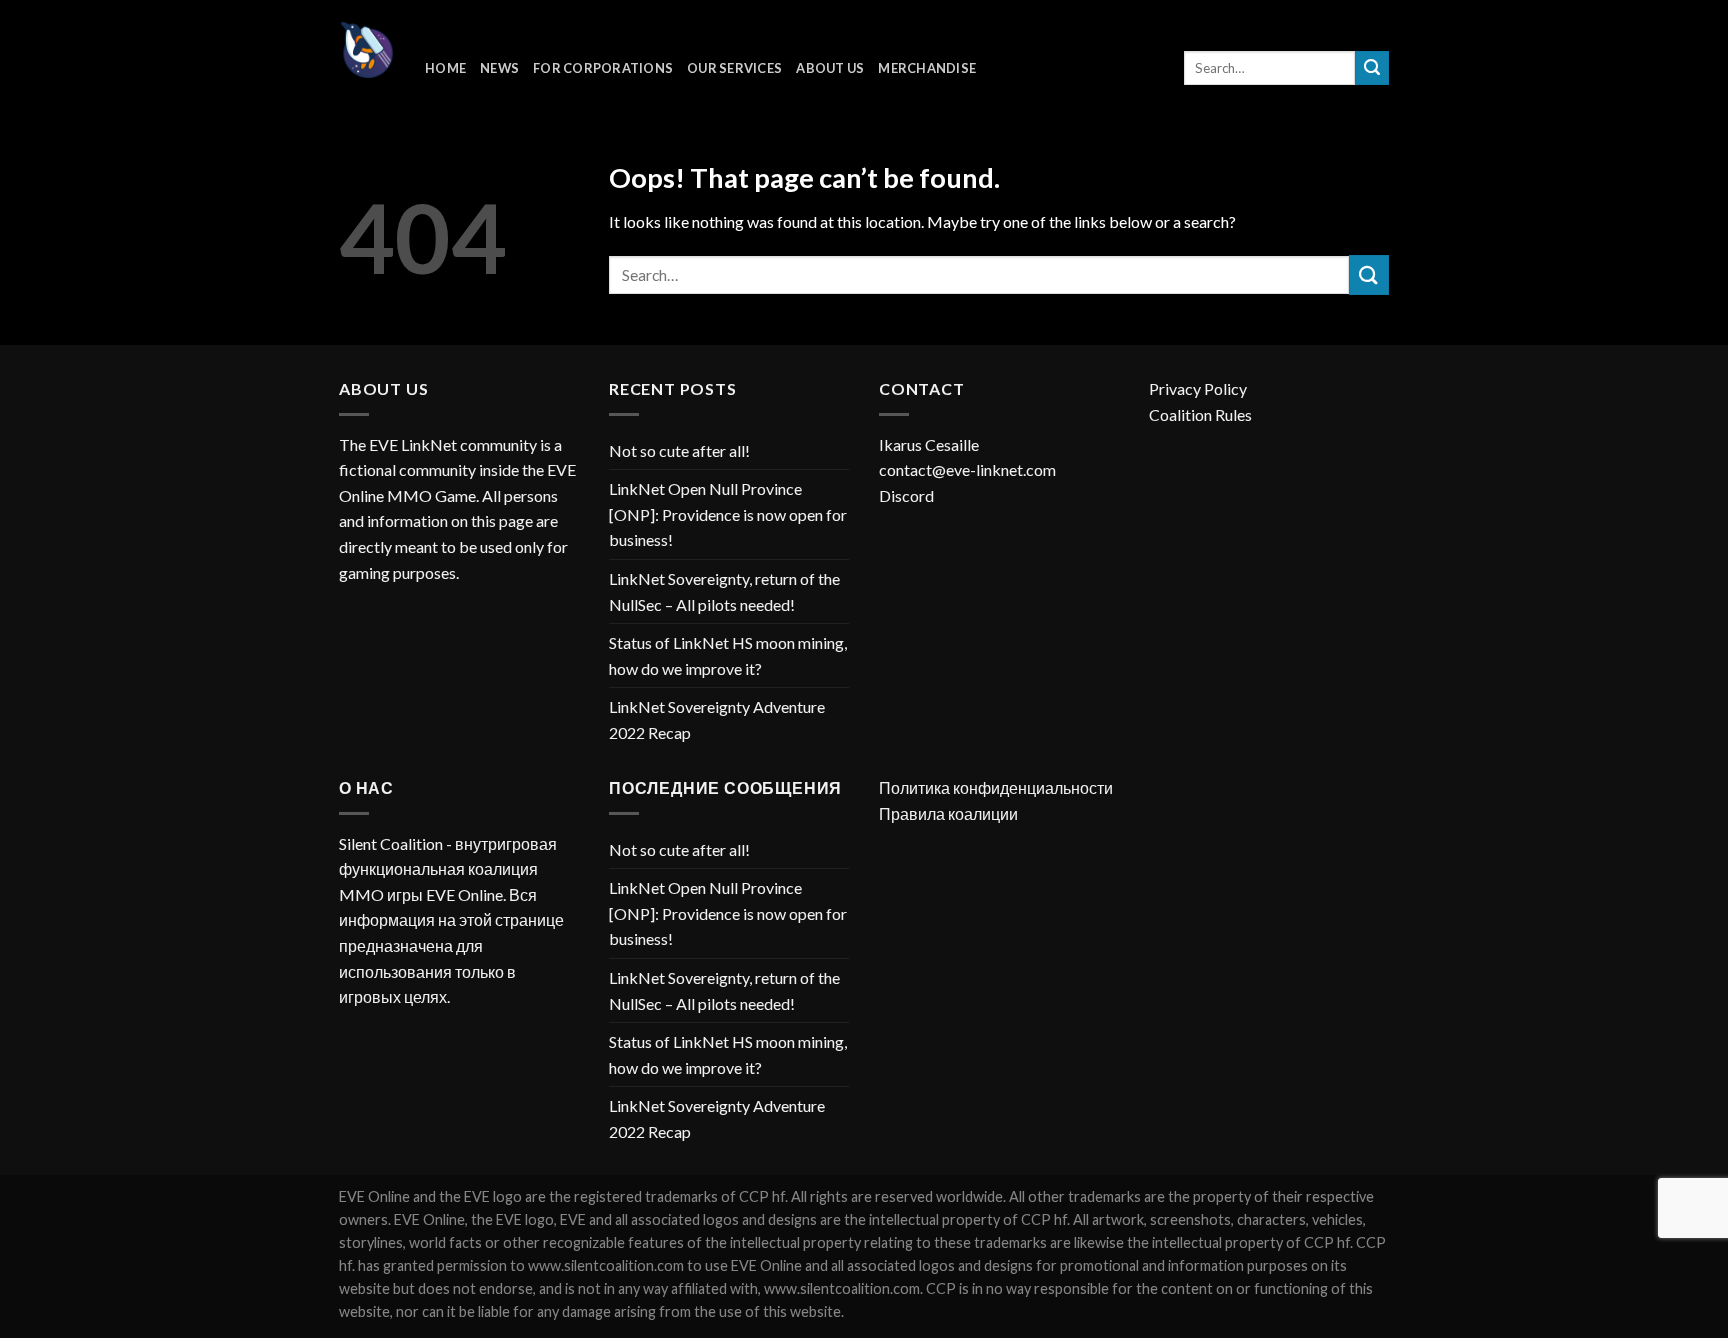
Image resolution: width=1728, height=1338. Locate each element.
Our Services (734, 68)
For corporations (603, 68)
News (499, 68)
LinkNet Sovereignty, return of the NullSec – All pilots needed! (724, 591)
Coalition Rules (1200, 414)
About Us (830, 68)
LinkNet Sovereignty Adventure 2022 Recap (717, 719)
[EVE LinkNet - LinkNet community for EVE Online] (367, 50)
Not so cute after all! (679, 450)
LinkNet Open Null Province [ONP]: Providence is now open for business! (728, 514)
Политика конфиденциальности (996, 787)
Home (445, 68)
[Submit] (1372, 68)
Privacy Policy (1198, 388)
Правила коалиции (948, 813)
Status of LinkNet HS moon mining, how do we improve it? (728, 655)
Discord (906, 495)
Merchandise (927, 68)
